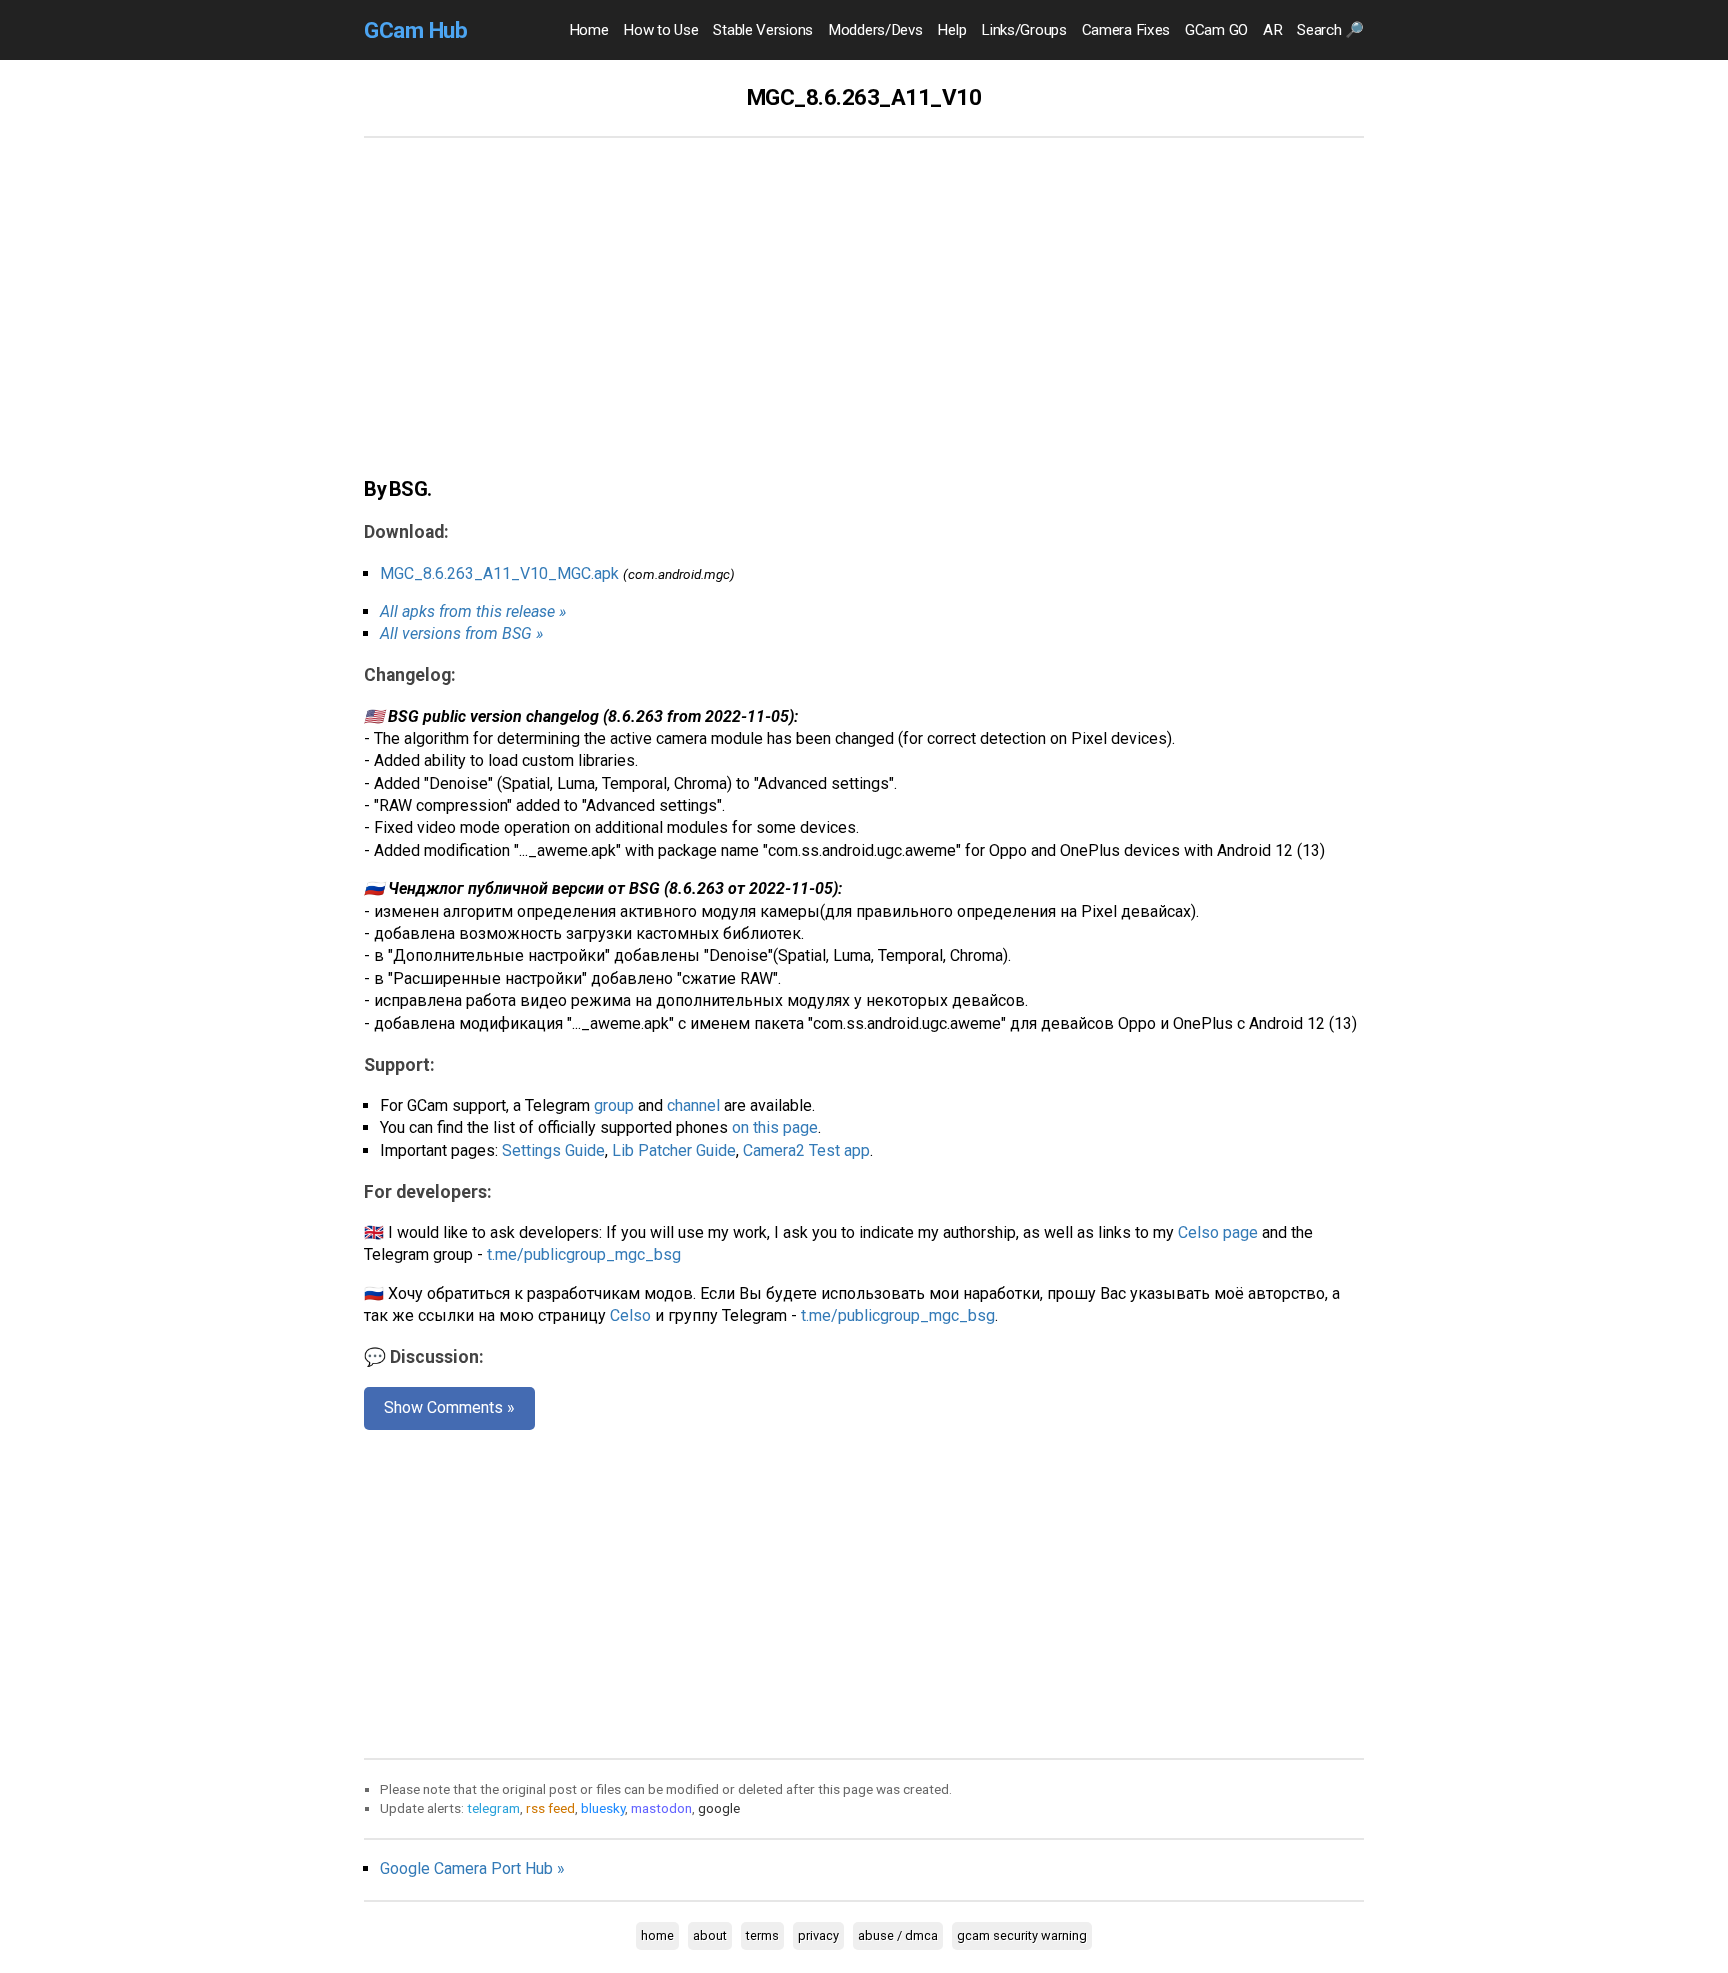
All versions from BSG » (461, 633)
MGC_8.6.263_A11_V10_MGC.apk (499, 573)
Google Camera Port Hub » (472, 1868)
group (614, 1105)
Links (1023, 30)
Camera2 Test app (806, 1150)
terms (762, 1935)
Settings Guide (553, 1150)
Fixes (1126, 30)
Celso (630, 1315)
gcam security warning (1022, 1935)
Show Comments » (449, 1407)
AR (1272, 30)
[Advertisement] (864, 318)
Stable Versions (763, 30)
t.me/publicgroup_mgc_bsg (584, 1254)
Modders (875, 30)
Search (1330, 30)
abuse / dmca (898, 1935)
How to (660, 30)
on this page (775, 1127)
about (710, 1935)
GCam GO (1216, 30)
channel (693, 1105)
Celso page (1218, 1232)
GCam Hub (415, 30)
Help (951, 30)
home (657, 1935)
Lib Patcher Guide (674, 1150)
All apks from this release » (473, 611)
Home (589, 30)
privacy (818, 1935)
